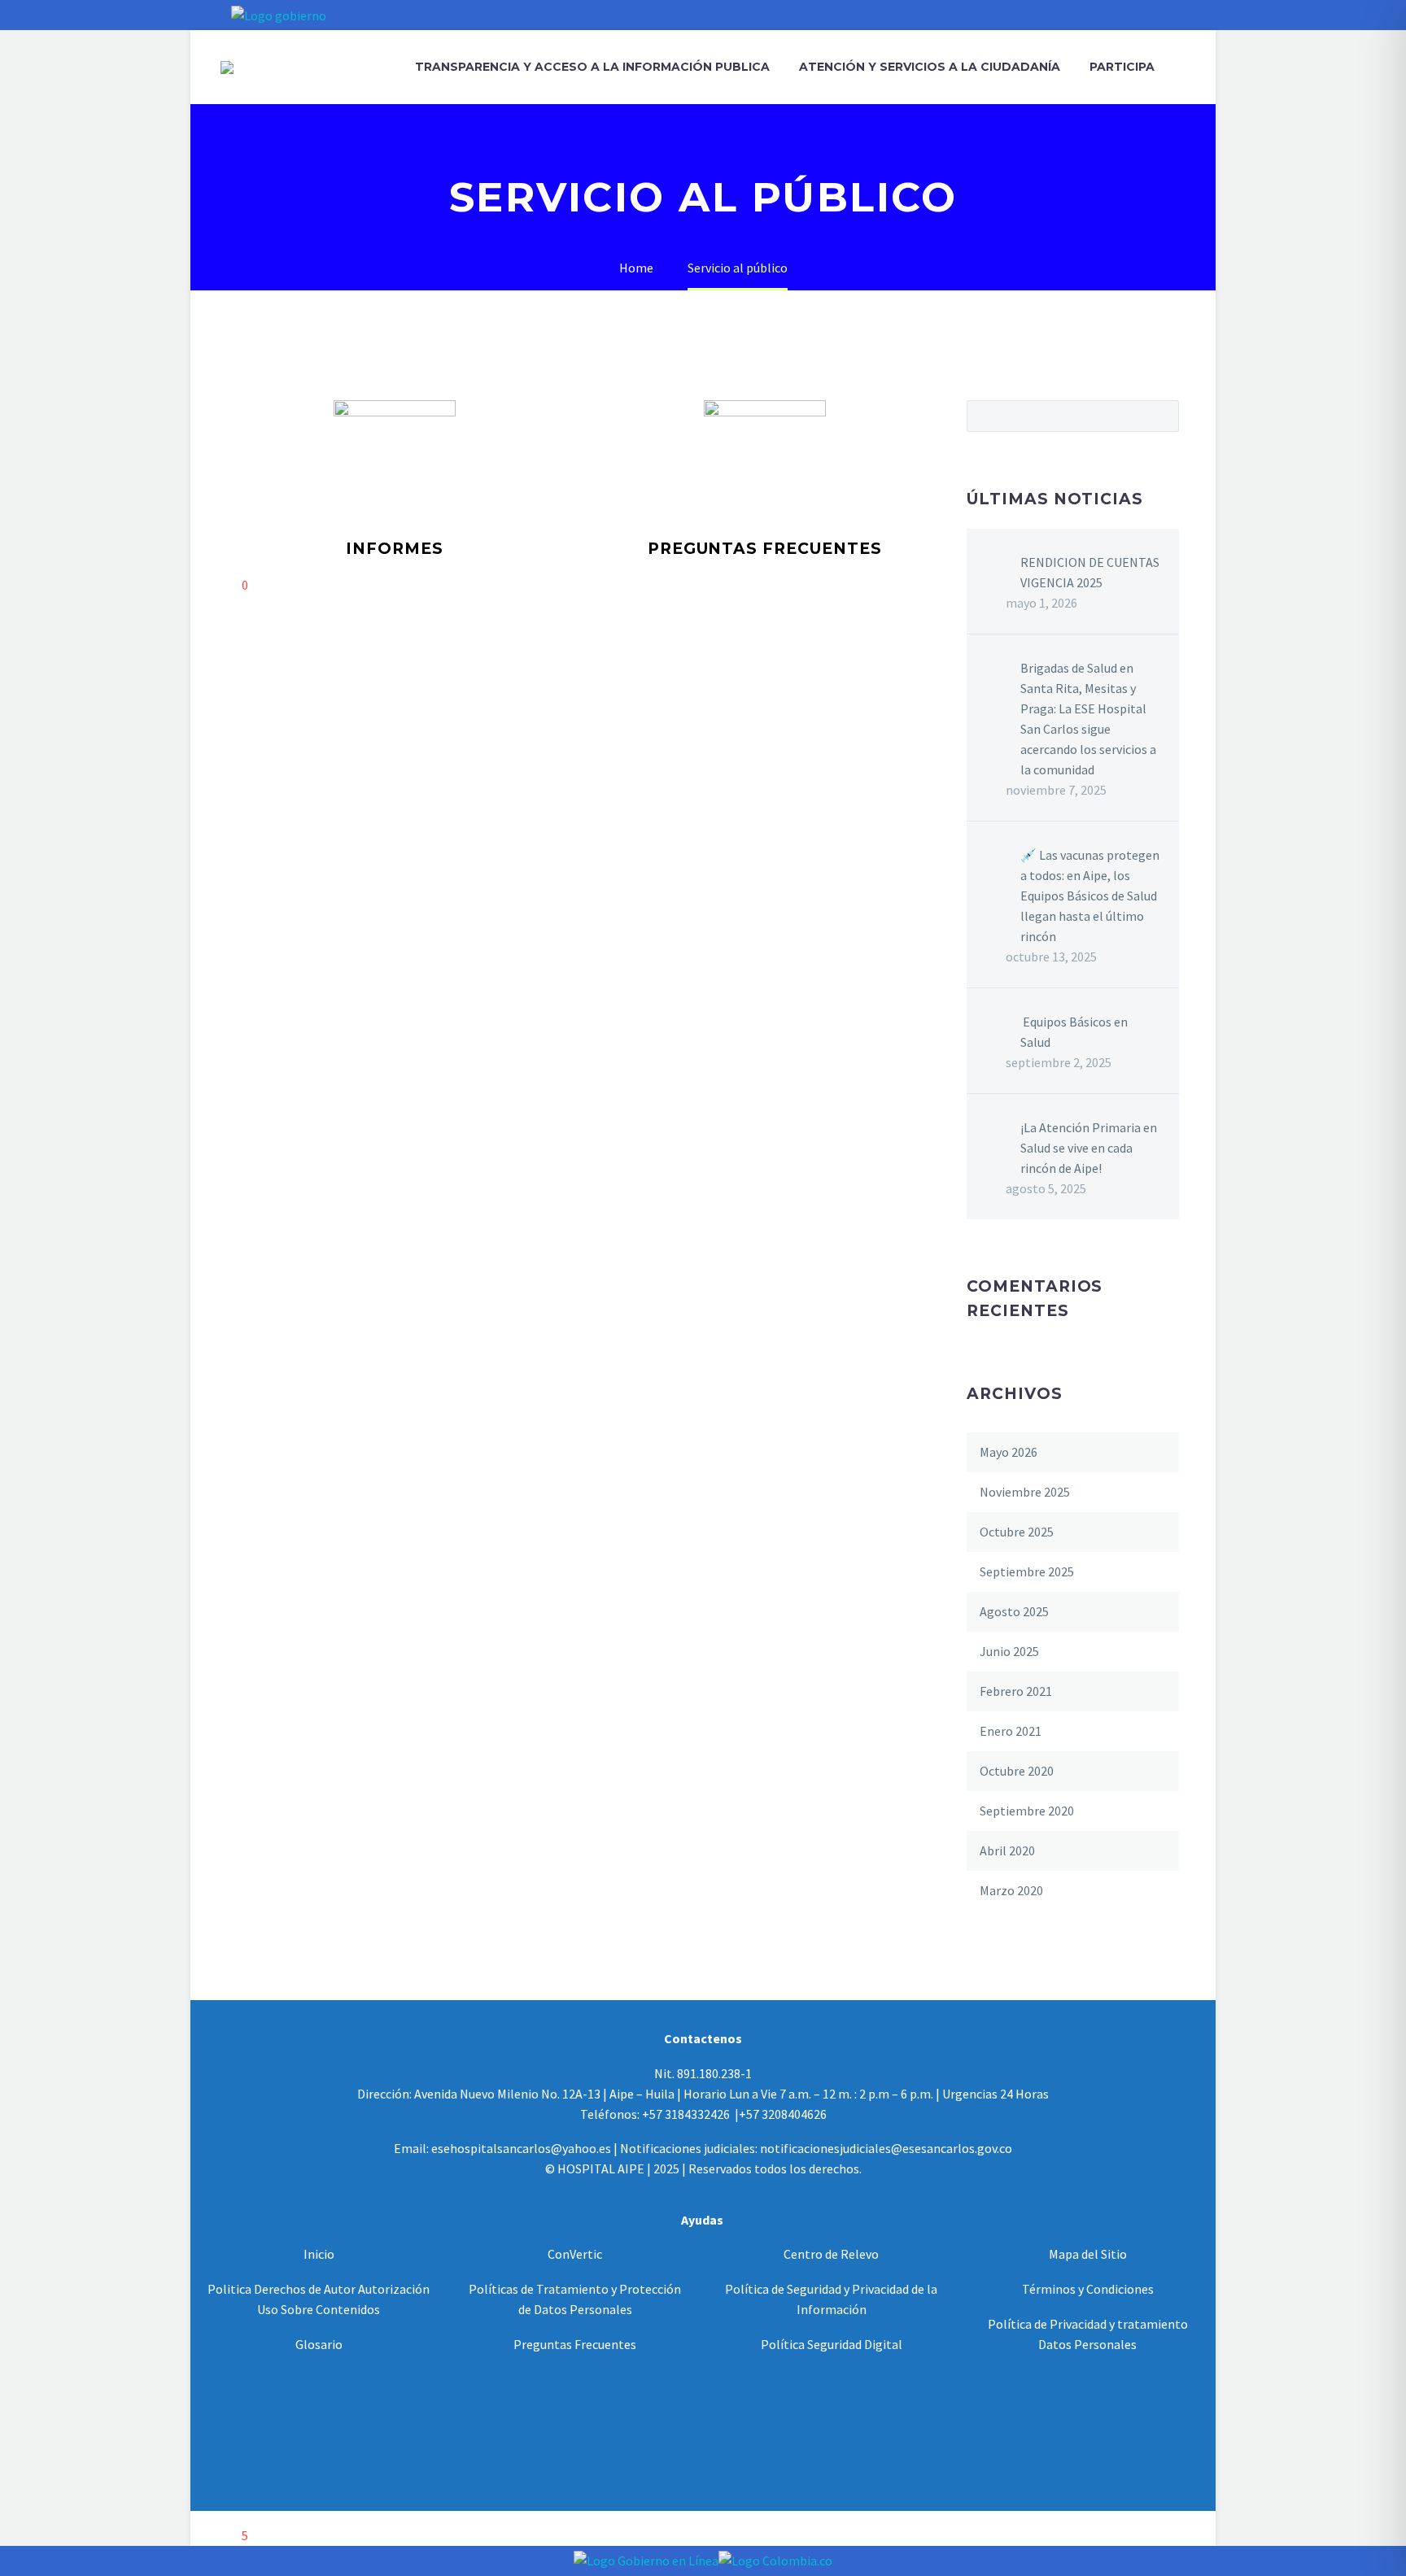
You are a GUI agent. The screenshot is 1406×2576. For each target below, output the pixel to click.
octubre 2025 (1017, 1532)
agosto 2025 (1014, 1611)
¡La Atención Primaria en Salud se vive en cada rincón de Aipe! (1089, 1148)
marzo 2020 (1011, 1890)
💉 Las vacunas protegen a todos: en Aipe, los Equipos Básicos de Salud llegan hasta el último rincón (1090, 896)
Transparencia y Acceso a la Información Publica (592, 67)
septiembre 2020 (1027, 1811)
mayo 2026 (1009, 1452)
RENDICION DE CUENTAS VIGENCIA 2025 (1090, 572)
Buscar (1161, 416)
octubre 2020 (1017, 1771)
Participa (1122, 67)
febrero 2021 (1016, 1691)
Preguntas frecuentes (765, 549)
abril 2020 (1007, 1850)
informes (395, 549)
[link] (319, 2254)
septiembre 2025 (1027, 1571)
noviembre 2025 (1025, 1492)
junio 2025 (1009, 1651)
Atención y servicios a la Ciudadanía (930, 67)
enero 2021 (1011, 1731)
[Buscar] (1185, 67)
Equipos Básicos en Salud (1074, 1032)
